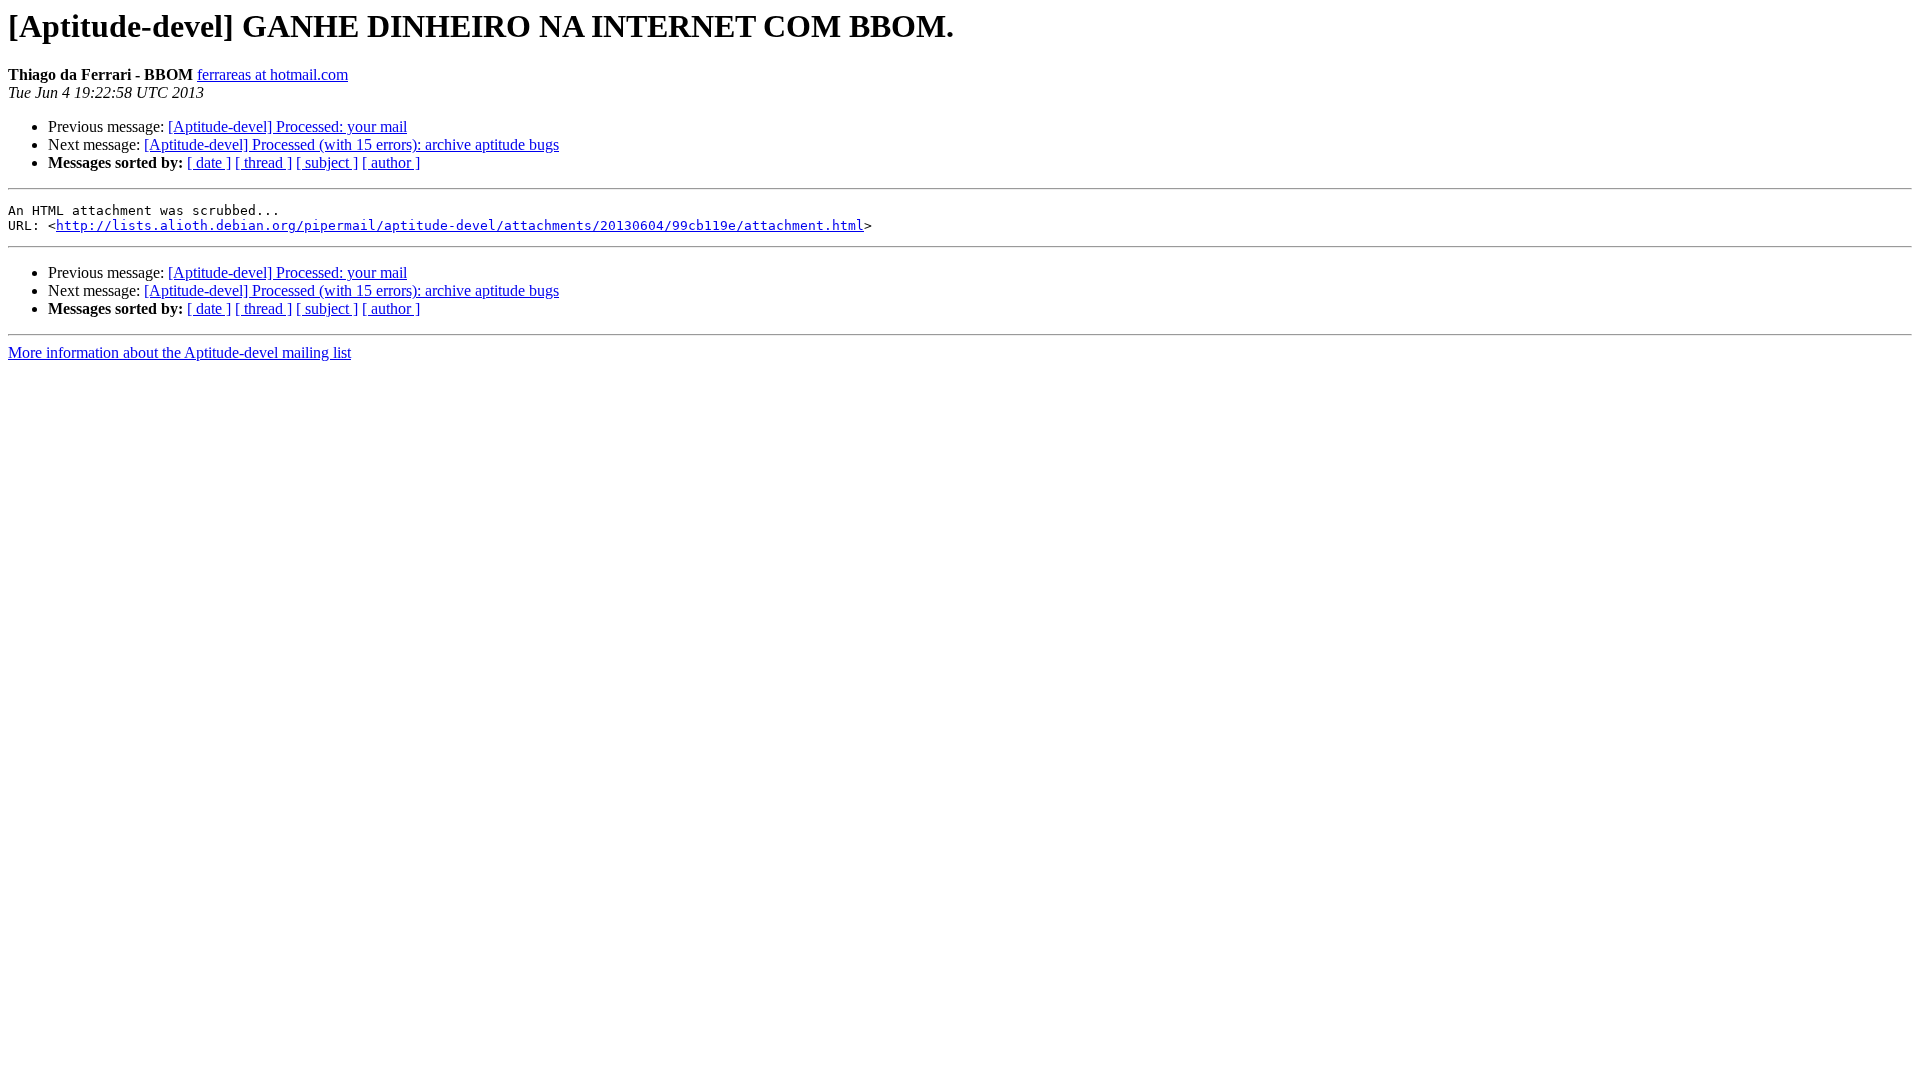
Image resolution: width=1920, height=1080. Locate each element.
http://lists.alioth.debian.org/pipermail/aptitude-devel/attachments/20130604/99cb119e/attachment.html (460, 225)
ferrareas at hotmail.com (272, 74)
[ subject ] (327, 162)
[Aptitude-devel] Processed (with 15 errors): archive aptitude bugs (351, 144)
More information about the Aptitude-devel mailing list (179, 352)
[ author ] (391, 162)
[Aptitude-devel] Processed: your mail (287, 126)
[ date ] (209, 162)
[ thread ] (263, 162)
